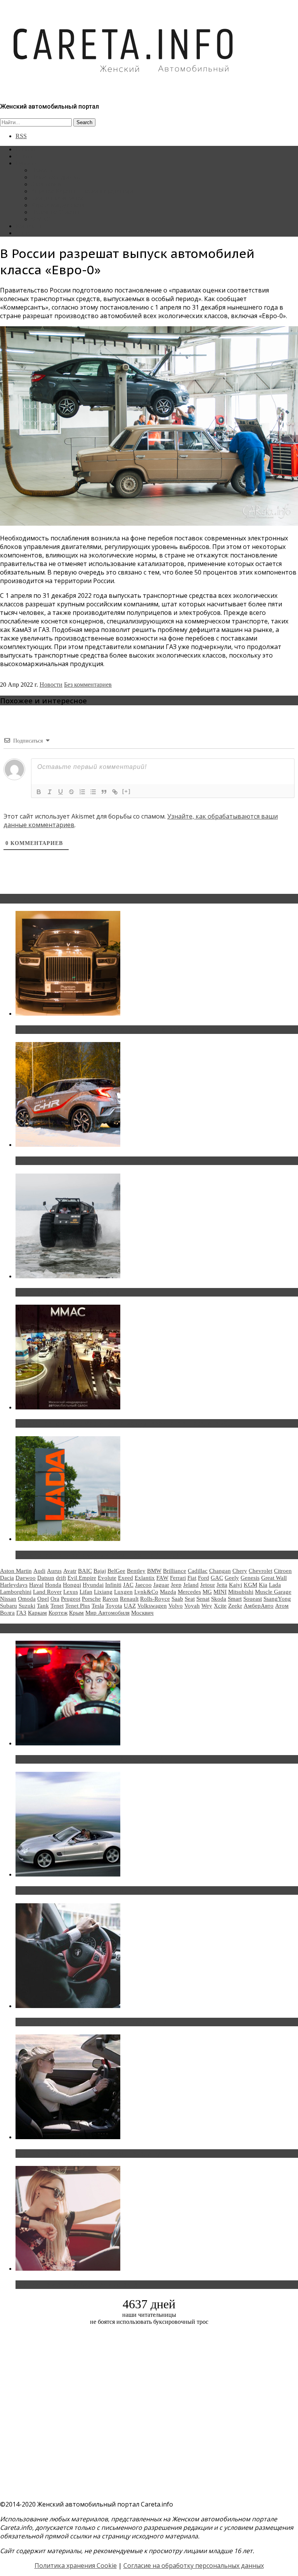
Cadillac (198, 1571)
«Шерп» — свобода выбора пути (67, 1292)
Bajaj (100, 1571)
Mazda (168, 1592)
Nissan (8, 1599)
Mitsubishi (241, 1592)
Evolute (107, 1578)
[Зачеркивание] (71, 792)
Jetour (208, 1585)
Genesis (250, 1578)
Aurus (54, 1571)
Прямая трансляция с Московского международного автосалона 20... (124, 1423)
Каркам (37, 1613)
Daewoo (26, 1578)
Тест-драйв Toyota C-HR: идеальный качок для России (101, 1161)
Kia (263, 1585)
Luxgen (123, 1592)
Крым (76, 1613)
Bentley (136, 1571)
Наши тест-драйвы (56, 177)
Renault (129, 1599)
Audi (39, 1571)
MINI (220, 1592)
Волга (7, 1613)
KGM (250, 1585)
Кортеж (58, 1613)
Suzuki (27, 1606)
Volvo (176, 1606)
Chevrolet (261, 1571)
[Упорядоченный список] (82, 792)
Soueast (253, 1599)
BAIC (85, 1571)
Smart (235, 1599)
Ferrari (178, 1578)
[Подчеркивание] (61, 792)
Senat (203, 1599)
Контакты (29, 226)
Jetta (222, 1585)
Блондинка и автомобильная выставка (76, 2285)
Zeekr (235, 1606)
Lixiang (103, 1592)
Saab (177, 1599)
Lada (275, 1585)
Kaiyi (236, 1585)
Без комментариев (88, 685)
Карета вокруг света (58, 205)
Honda (53, 1585)
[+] (126, 791)
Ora (55, 1599)
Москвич (142, 1613)
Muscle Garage (273, 1592)
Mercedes (189, 1592)
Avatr (70, 1571)
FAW (162, 1578)
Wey (207, 1606)
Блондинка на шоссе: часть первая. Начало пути (92, 2154)
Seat (190, 1599)
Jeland (191, 1585)
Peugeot (71, 1599)
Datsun (46, 1578)
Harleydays (14, 1585)
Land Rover (47, 1592)
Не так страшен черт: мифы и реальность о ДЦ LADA (99, 1555)
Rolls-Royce (155, 1599)
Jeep (176, 1585)
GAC (217, 1578)
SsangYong (277, 1599)
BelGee (116, 1571)
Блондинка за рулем (57, 198)
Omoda (27, 1599)
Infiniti (113, 1585)
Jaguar (161, 1585)
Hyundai (93, 1585)
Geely (232, 1578)
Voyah (192, 1606)
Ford (204, 1578)
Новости (42, 170)
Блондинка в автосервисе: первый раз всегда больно (99, 1759)
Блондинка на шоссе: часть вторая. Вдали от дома (95, 1890)
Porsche (91, 1599)
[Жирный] (39, 792)
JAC (128, 1585)
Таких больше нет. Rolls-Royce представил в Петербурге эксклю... (120, 1030)
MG (207, 1592)
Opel (43, 1599)
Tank (43, 1606)
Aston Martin (16, 1571)
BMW (154, 1571)
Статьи (25, 156)
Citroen (283, 1571)
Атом (282, 1606)
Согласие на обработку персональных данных (194, 2566)
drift (61, 1578)
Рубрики (27, 163)
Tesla (98, 1606)
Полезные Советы (55, 212)
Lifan (86, 1592)
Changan (220, 1571)
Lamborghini (16, 1592)
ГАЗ (21, 1613)
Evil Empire (82, 1578)
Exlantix (145, 1578)
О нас (23, 233)
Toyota (114, 1606)
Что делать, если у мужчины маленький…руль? (91, 2022)
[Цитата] (104, 792)
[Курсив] (50, 792)
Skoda (219, 1599)
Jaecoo (143, 1585)
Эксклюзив (46, 184)
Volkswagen (152, 1606)
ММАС (41, 219)
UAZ (130, 1606)
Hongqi (72, 1585)
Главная (26, 149)
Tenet (57, 1606)
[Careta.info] (124, 86)
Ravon (110, 1599)
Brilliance (175, 1571)
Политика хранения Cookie (76, 2566)
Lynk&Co (146, 1592)
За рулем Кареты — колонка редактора (82, 191)
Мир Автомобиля (107, 1613)
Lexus (71, 1592)
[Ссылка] (115, 792)
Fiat (192, 1578)
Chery (240, 1571)
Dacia (7, 1578)
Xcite (220, 1606)
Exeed (126, 1578)
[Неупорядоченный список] (93, 792)
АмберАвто (259, 1606)
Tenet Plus (78, 1606)
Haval (36, 1585)
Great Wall (274, 1578)
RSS (21, 136)
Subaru (9, 1606)
